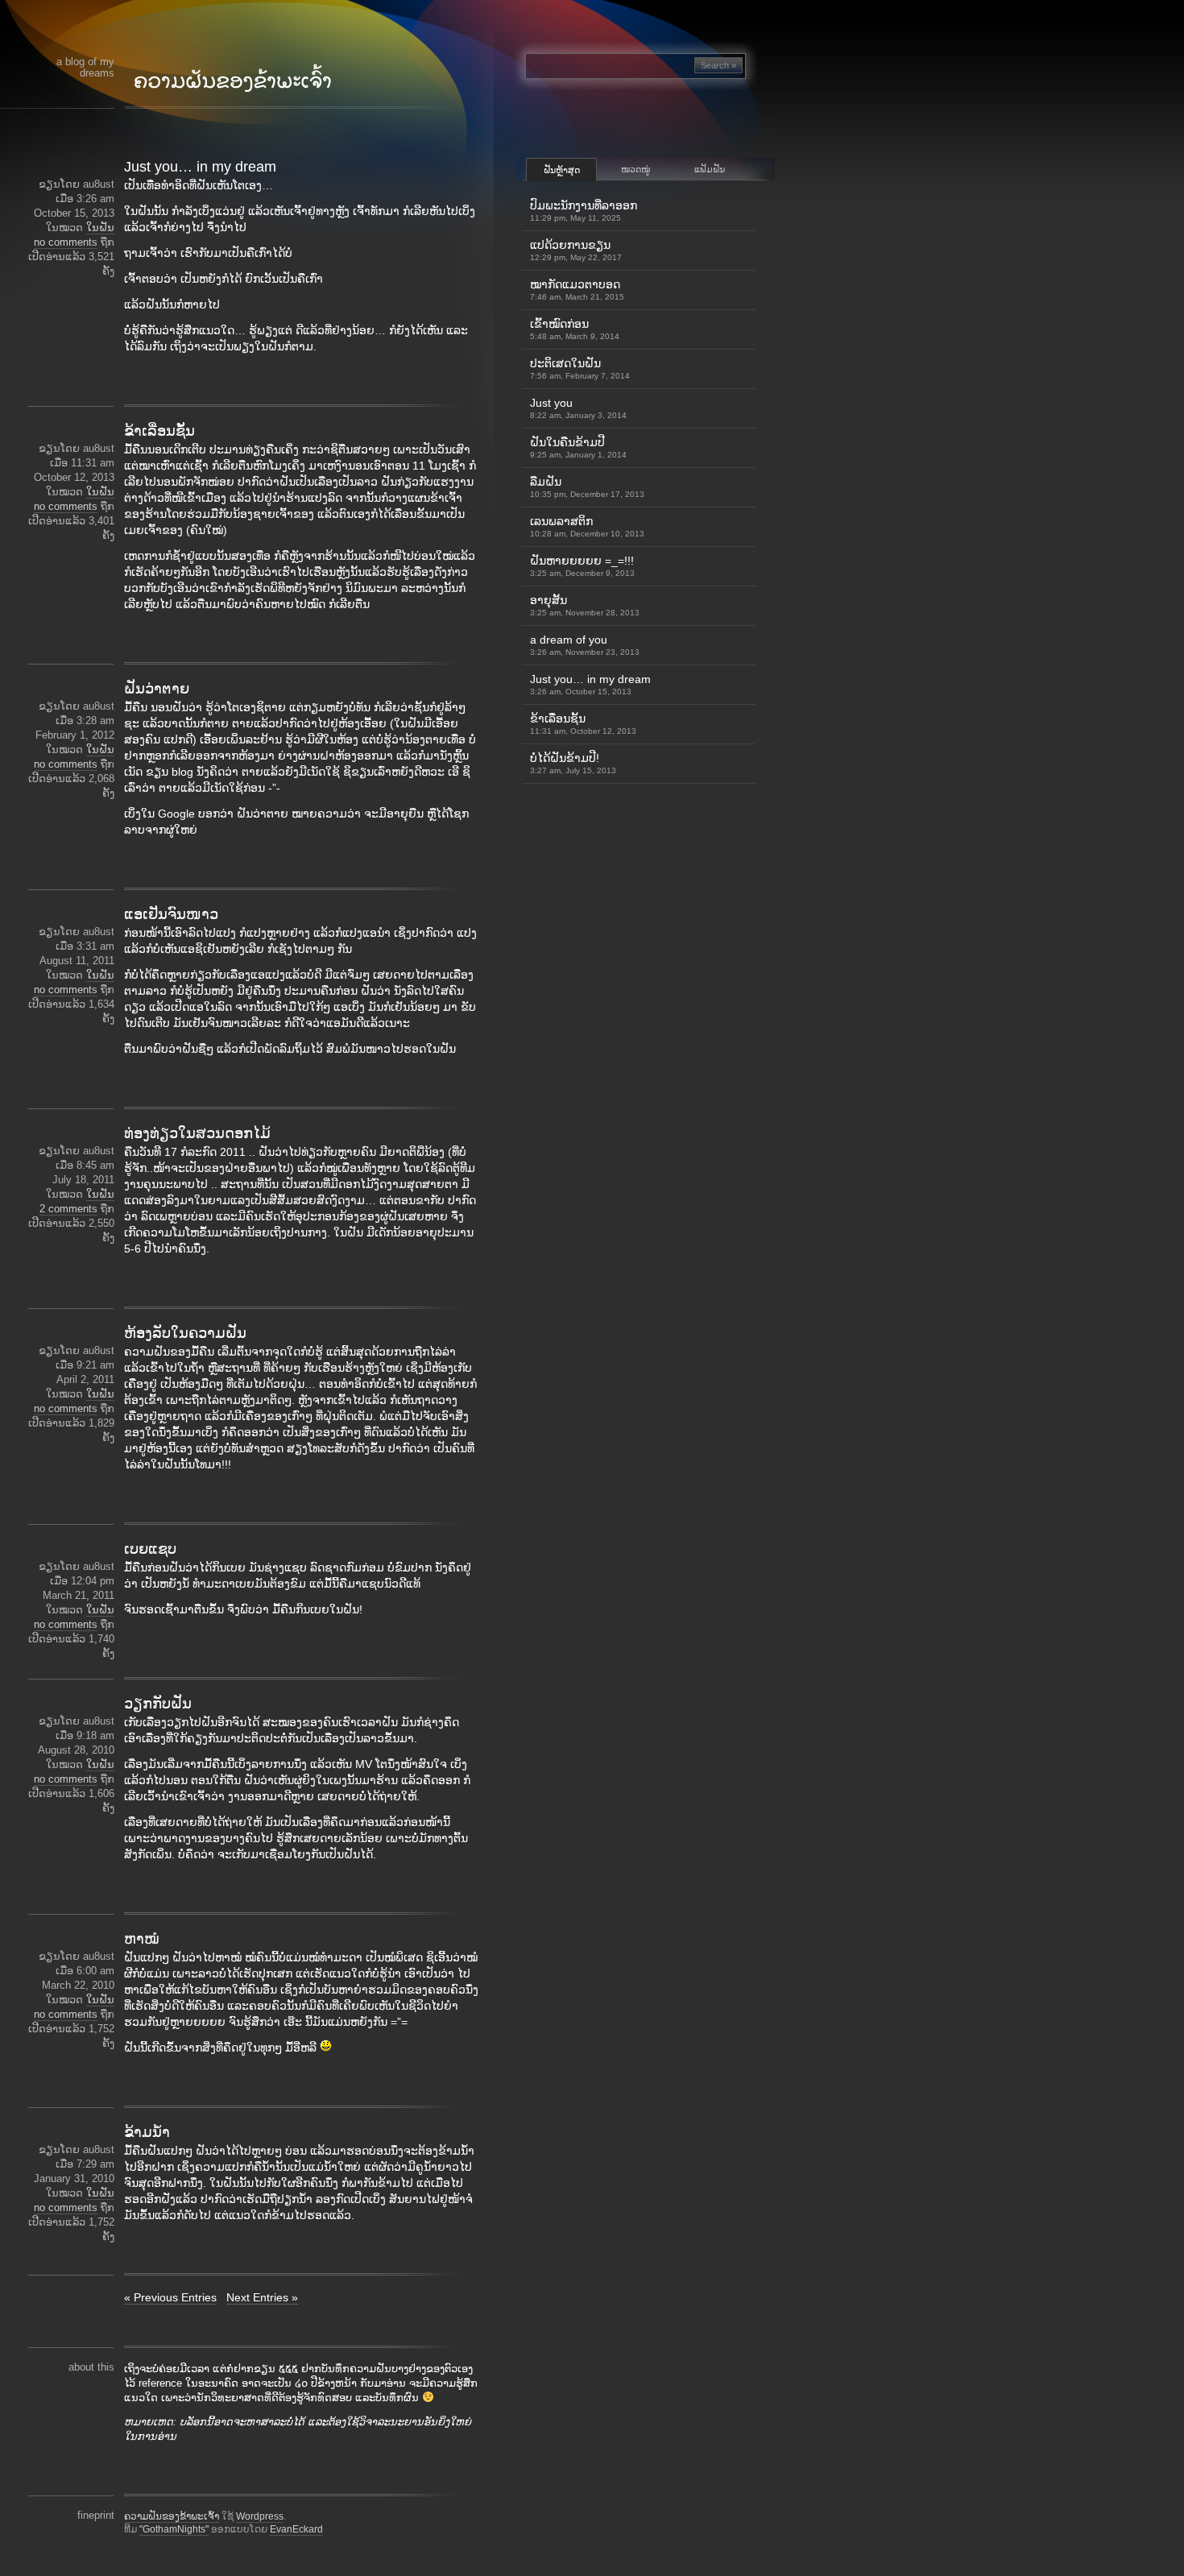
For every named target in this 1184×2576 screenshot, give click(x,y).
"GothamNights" (174, 2529)
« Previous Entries (170, 2297)
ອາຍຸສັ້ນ (585, 605)
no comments (66, 242)
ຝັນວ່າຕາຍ (157, 689)
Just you (578, 408)
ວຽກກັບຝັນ (158, 1704)
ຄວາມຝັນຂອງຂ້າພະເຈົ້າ (172, 2516)
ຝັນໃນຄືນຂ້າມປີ (578, 447)
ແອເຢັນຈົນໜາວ (171, 914)
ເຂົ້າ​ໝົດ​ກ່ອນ (575, 329)
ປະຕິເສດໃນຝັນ (580, 369)
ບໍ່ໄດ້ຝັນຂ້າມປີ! (573, 763)
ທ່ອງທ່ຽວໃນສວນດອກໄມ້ (197, 1133)
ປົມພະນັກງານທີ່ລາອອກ (584, 211)
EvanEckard (296, 2529)
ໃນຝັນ (100, 228)
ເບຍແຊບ (150, 1549)
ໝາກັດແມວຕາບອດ (577, 290)
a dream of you (585, 645)
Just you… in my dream (200, 167)
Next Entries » (262, 2297)
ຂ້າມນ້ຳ (147, 2132)
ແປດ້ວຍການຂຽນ (576, 250)
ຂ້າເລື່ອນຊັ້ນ (159, 431)
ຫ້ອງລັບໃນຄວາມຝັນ (185, 1333)
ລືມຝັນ (587, 487)
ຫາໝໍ (142, 1939)
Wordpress (260, 2516)
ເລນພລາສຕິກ (587, 526)
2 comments (68, 1209)
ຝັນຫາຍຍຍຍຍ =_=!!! (582, 566)
